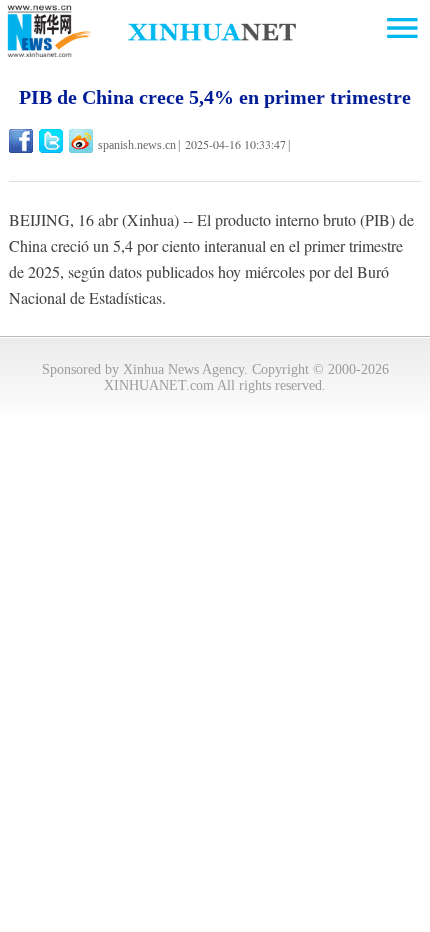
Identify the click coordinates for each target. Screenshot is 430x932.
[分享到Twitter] (52, 141)
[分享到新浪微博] (82, 141)
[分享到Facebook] (22, 141)
